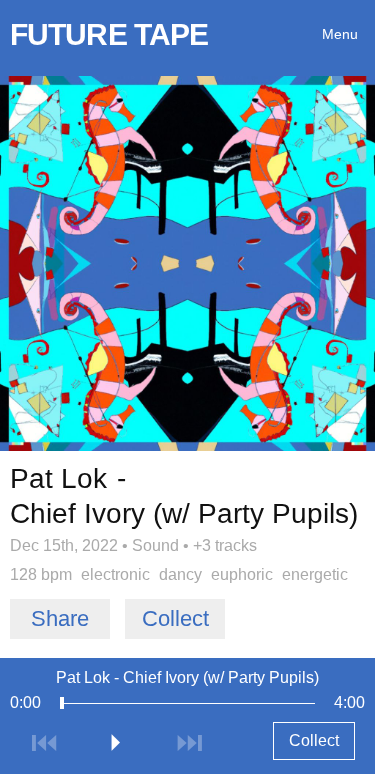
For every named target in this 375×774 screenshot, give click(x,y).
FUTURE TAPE (109, 34)
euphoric (242, 574)
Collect (175, 618)
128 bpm (41, 574)
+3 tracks (225, 545)
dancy (180, 574)
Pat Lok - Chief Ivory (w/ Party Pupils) (187, 677)
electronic (115, 574)
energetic (315, 574)
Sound (155, 545)
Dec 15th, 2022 (64, 545)
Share (60, 618)
